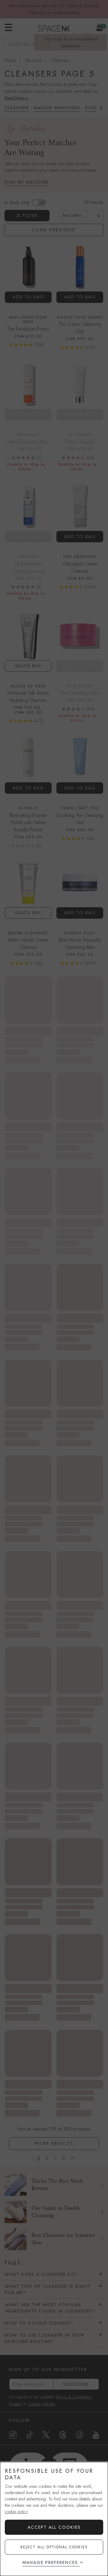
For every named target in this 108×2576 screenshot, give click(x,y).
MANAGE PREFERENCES (50, 2562)
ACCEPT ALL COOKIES (54, 2527)
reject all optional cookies (54, 2547)
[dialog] (54, 2519)
